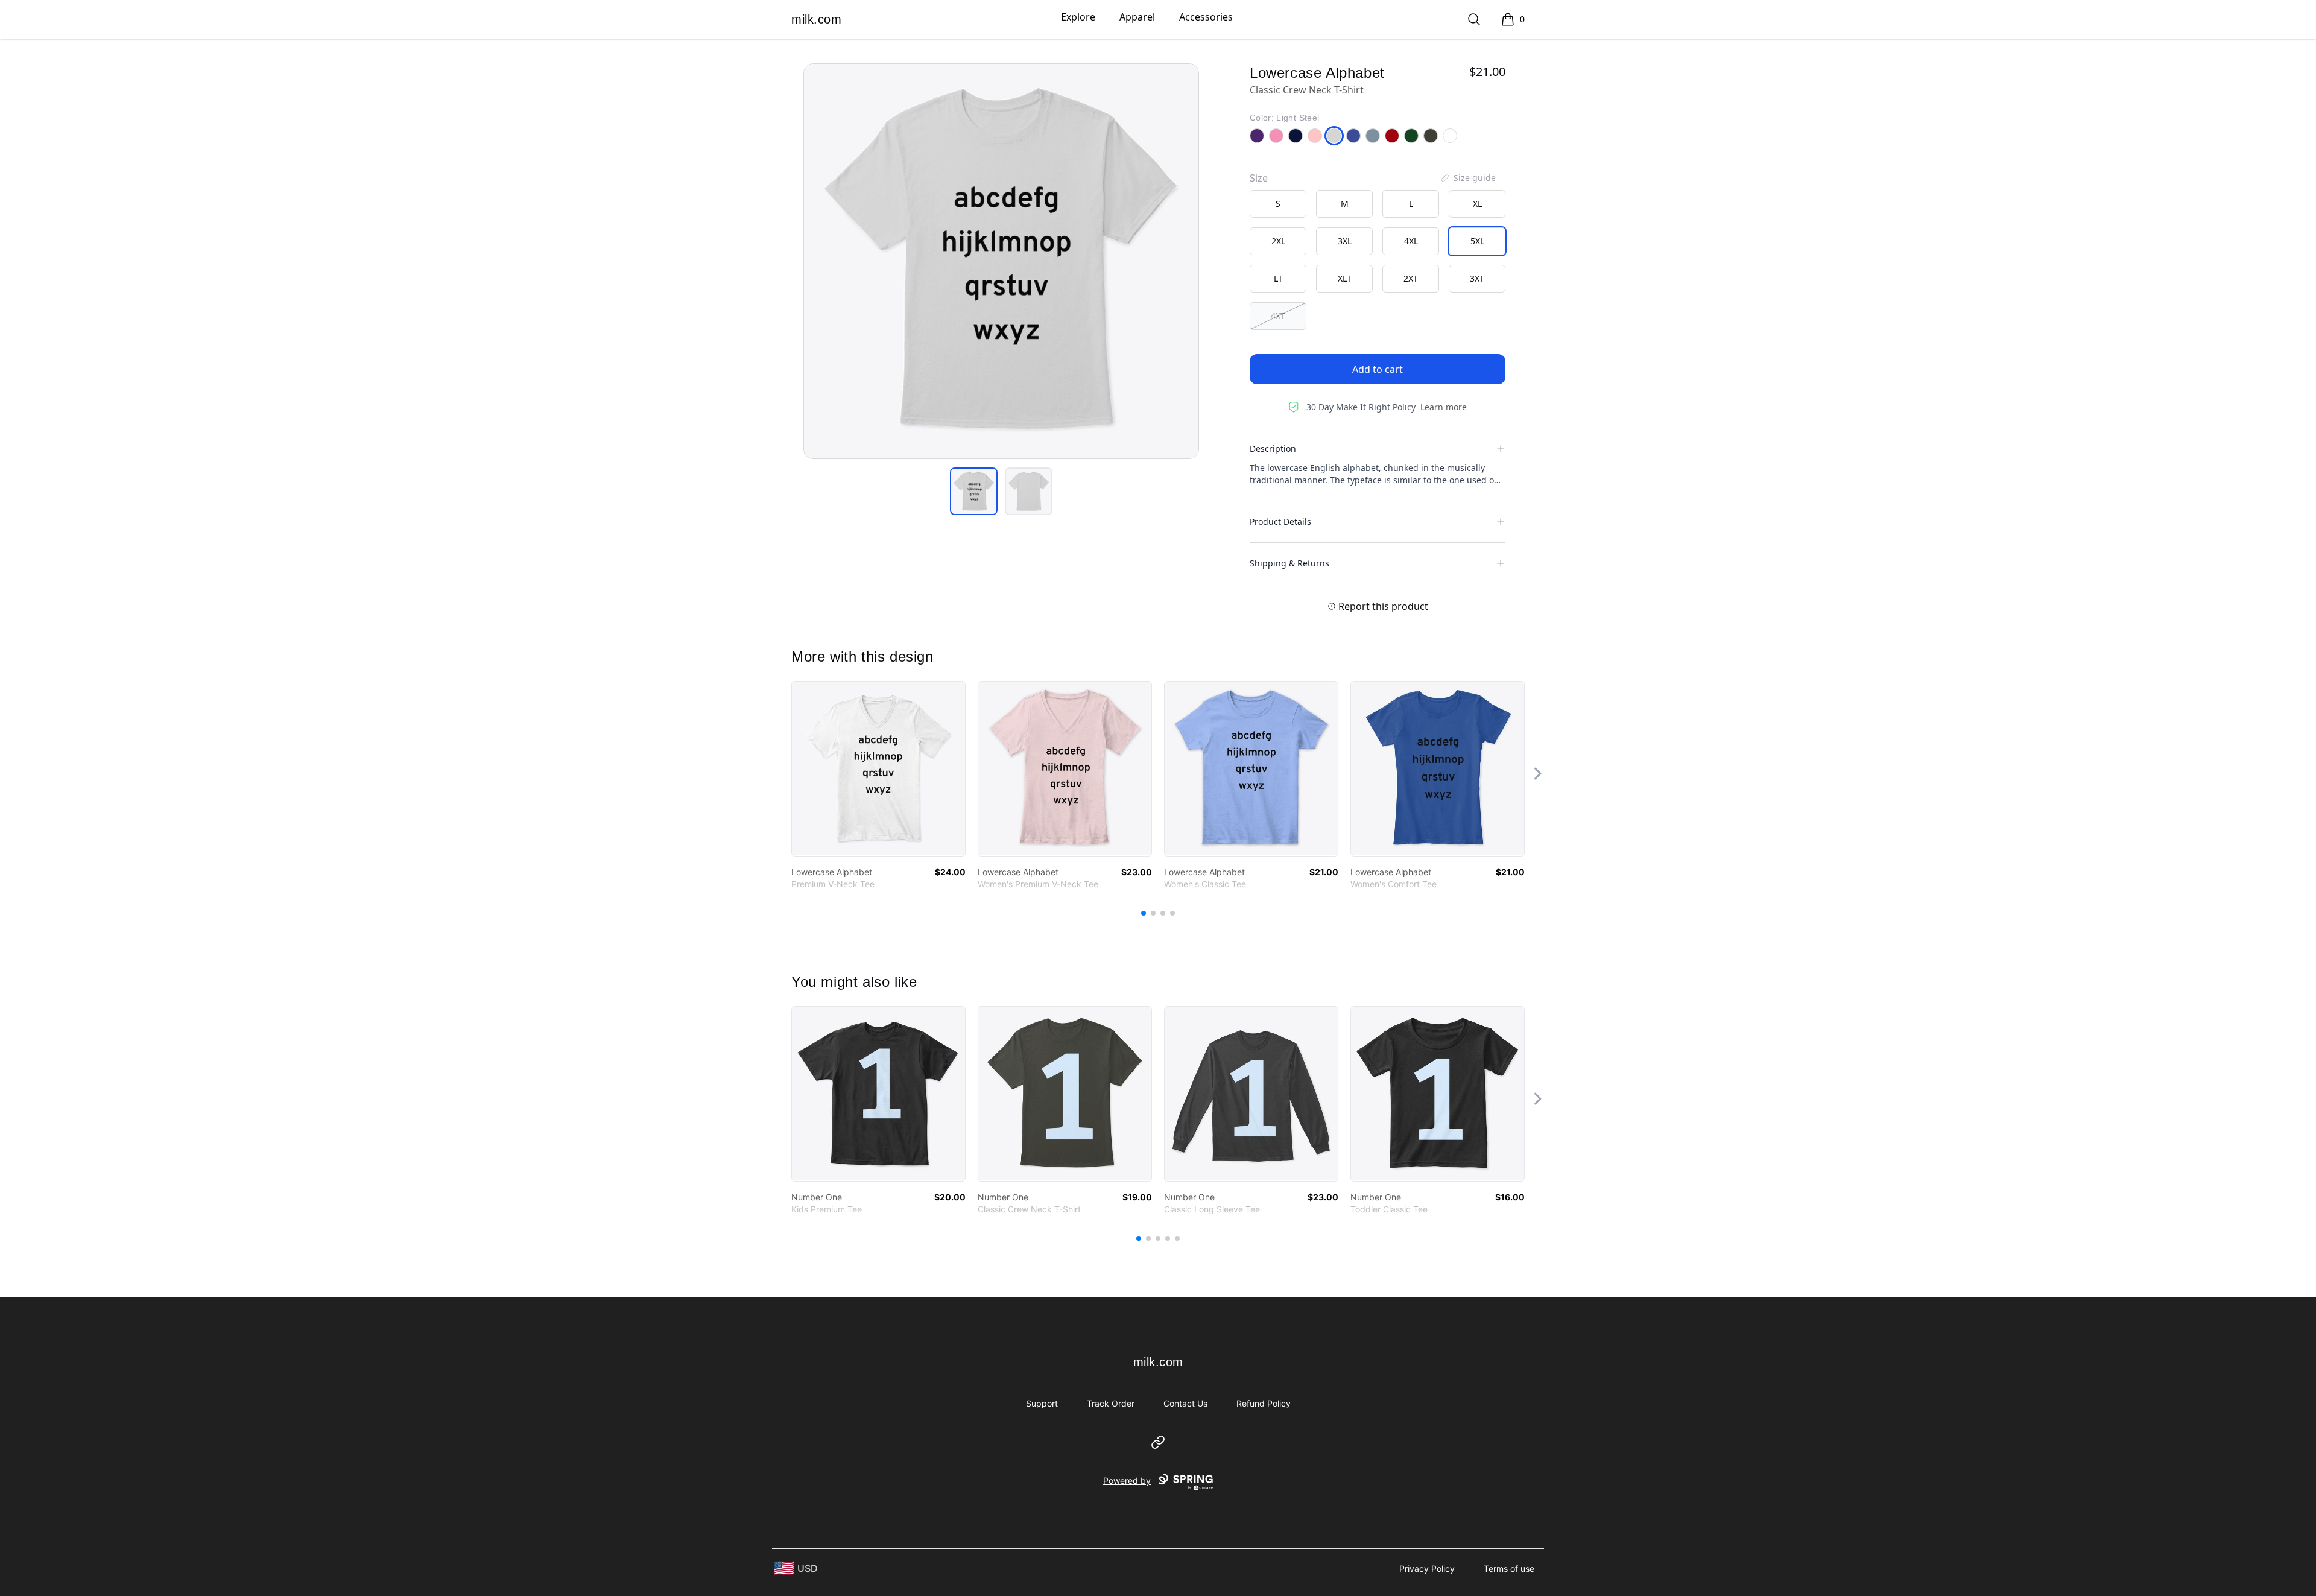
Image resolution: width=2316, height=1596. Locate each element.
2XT (1411, 278)
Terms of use (1509, 1569)
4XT (1278, 316)
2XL (1278, 241)
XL (1477, 204)
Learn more (1444, 407)
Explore (1078, 17)
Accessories (1206, 17)
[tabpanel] (1001, 261)
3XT (1477, 278)
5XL (1477, 241)
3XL (1345, 241)
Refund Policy (1264, 1403)
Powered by (1127, 1480)
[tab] (974, 491)
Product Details (1280, 521)
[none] (1467, 178)
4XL (1411, 241)
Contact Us (1185, 1403)
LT (1278, 278)
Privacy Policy (1427, 1569)
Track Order (1111, 1403)
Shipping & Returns (1289, 563)
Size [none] (1259, 178)
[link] (878, 769)
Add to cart (1378, 369)
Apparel (1137, 17)
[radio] (1278, 204)
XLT (1345, 278)
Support (1042, 1403)
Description (1273, 448)
